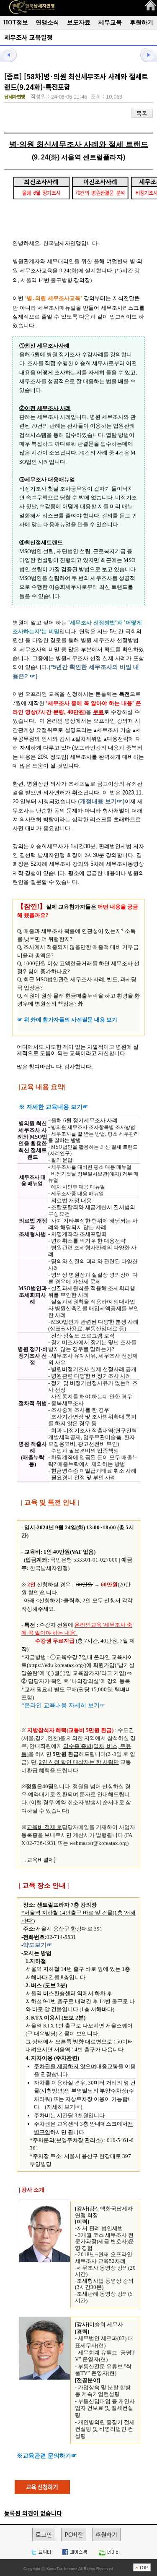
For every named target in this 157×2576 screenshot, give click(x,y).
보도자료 (79, 22)
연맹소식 (47, 22)
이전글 (13, 55)
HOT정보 (16, 22)
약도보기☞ (38, 1945)
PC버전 (74, 2534)
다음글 (144, 55)
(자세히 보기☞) (63, 2107)
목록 (142, 113)
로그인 (44, 2534)
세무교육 (110, 22)
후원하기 (142, 22)
